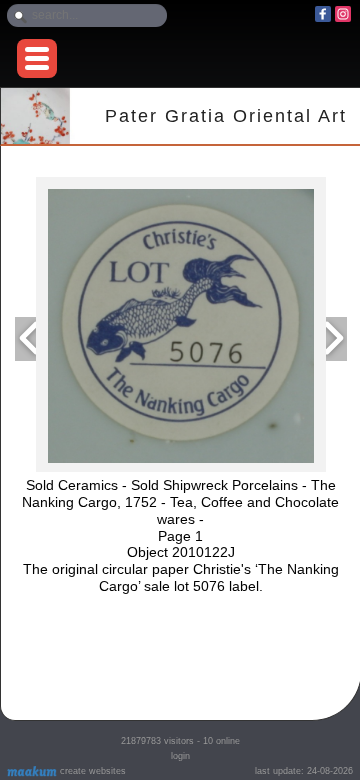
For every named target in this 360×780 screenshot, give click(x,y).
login (180, 756)
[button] (37, 58)
